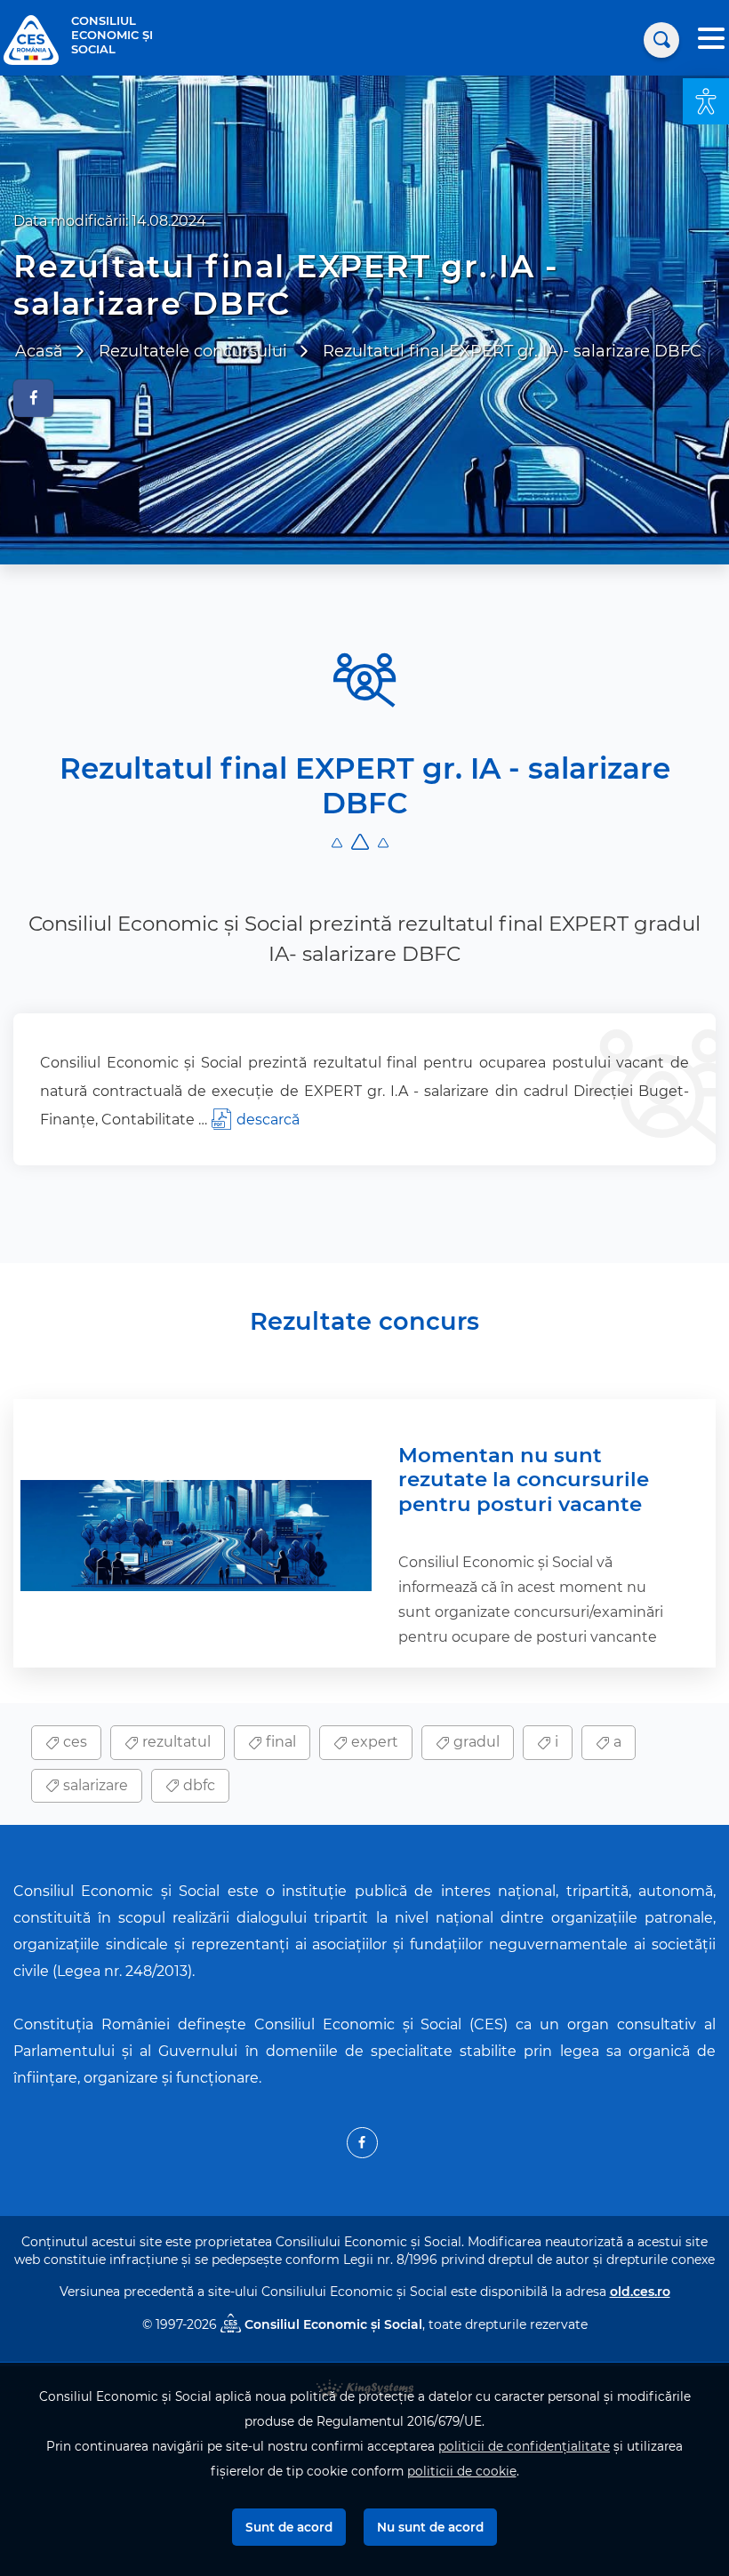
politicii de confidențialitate (524, 2446)
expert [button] (373, 1742)
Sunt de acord (289, 2527)
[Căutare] (661, 40)
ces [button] (73, 1742)
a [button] (616, 1742)
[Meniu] (711, 40)
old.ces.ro (640, 2292)
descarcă (268, 1120)
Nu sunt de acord (430, 2527)
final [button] (279, 1742)
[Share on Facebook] (33, 398)
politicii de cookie (462, 2471)
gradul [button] (475, 1742)
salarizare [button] (94, 1785)
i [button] (555, 1742)
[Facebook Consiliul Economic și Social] (362, 2143)
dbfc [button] (197, 1785)
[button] (706, 101)
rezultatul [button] (175, 1742)
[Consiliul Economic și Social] (31, 39)
